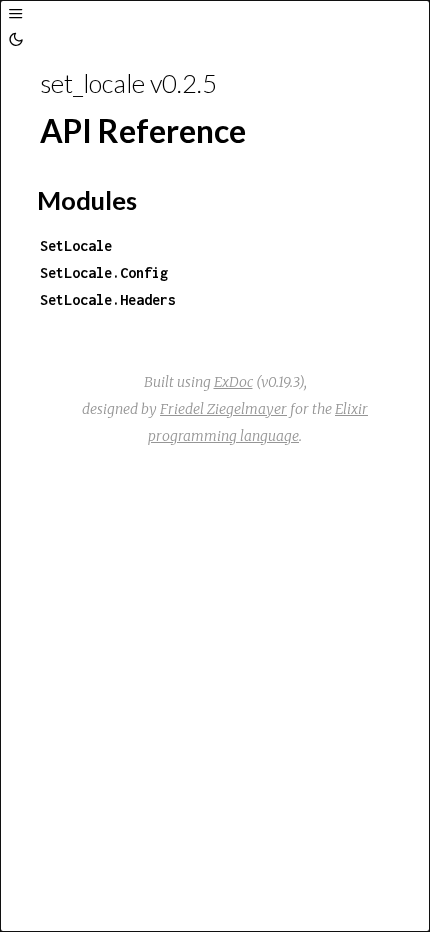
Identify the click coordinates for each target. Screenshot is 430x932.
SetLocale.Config (104, 272)
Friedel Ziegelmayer (223, 409)
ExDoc (233, 382)
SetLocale (76, 245)
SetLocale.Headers (108, 299)
